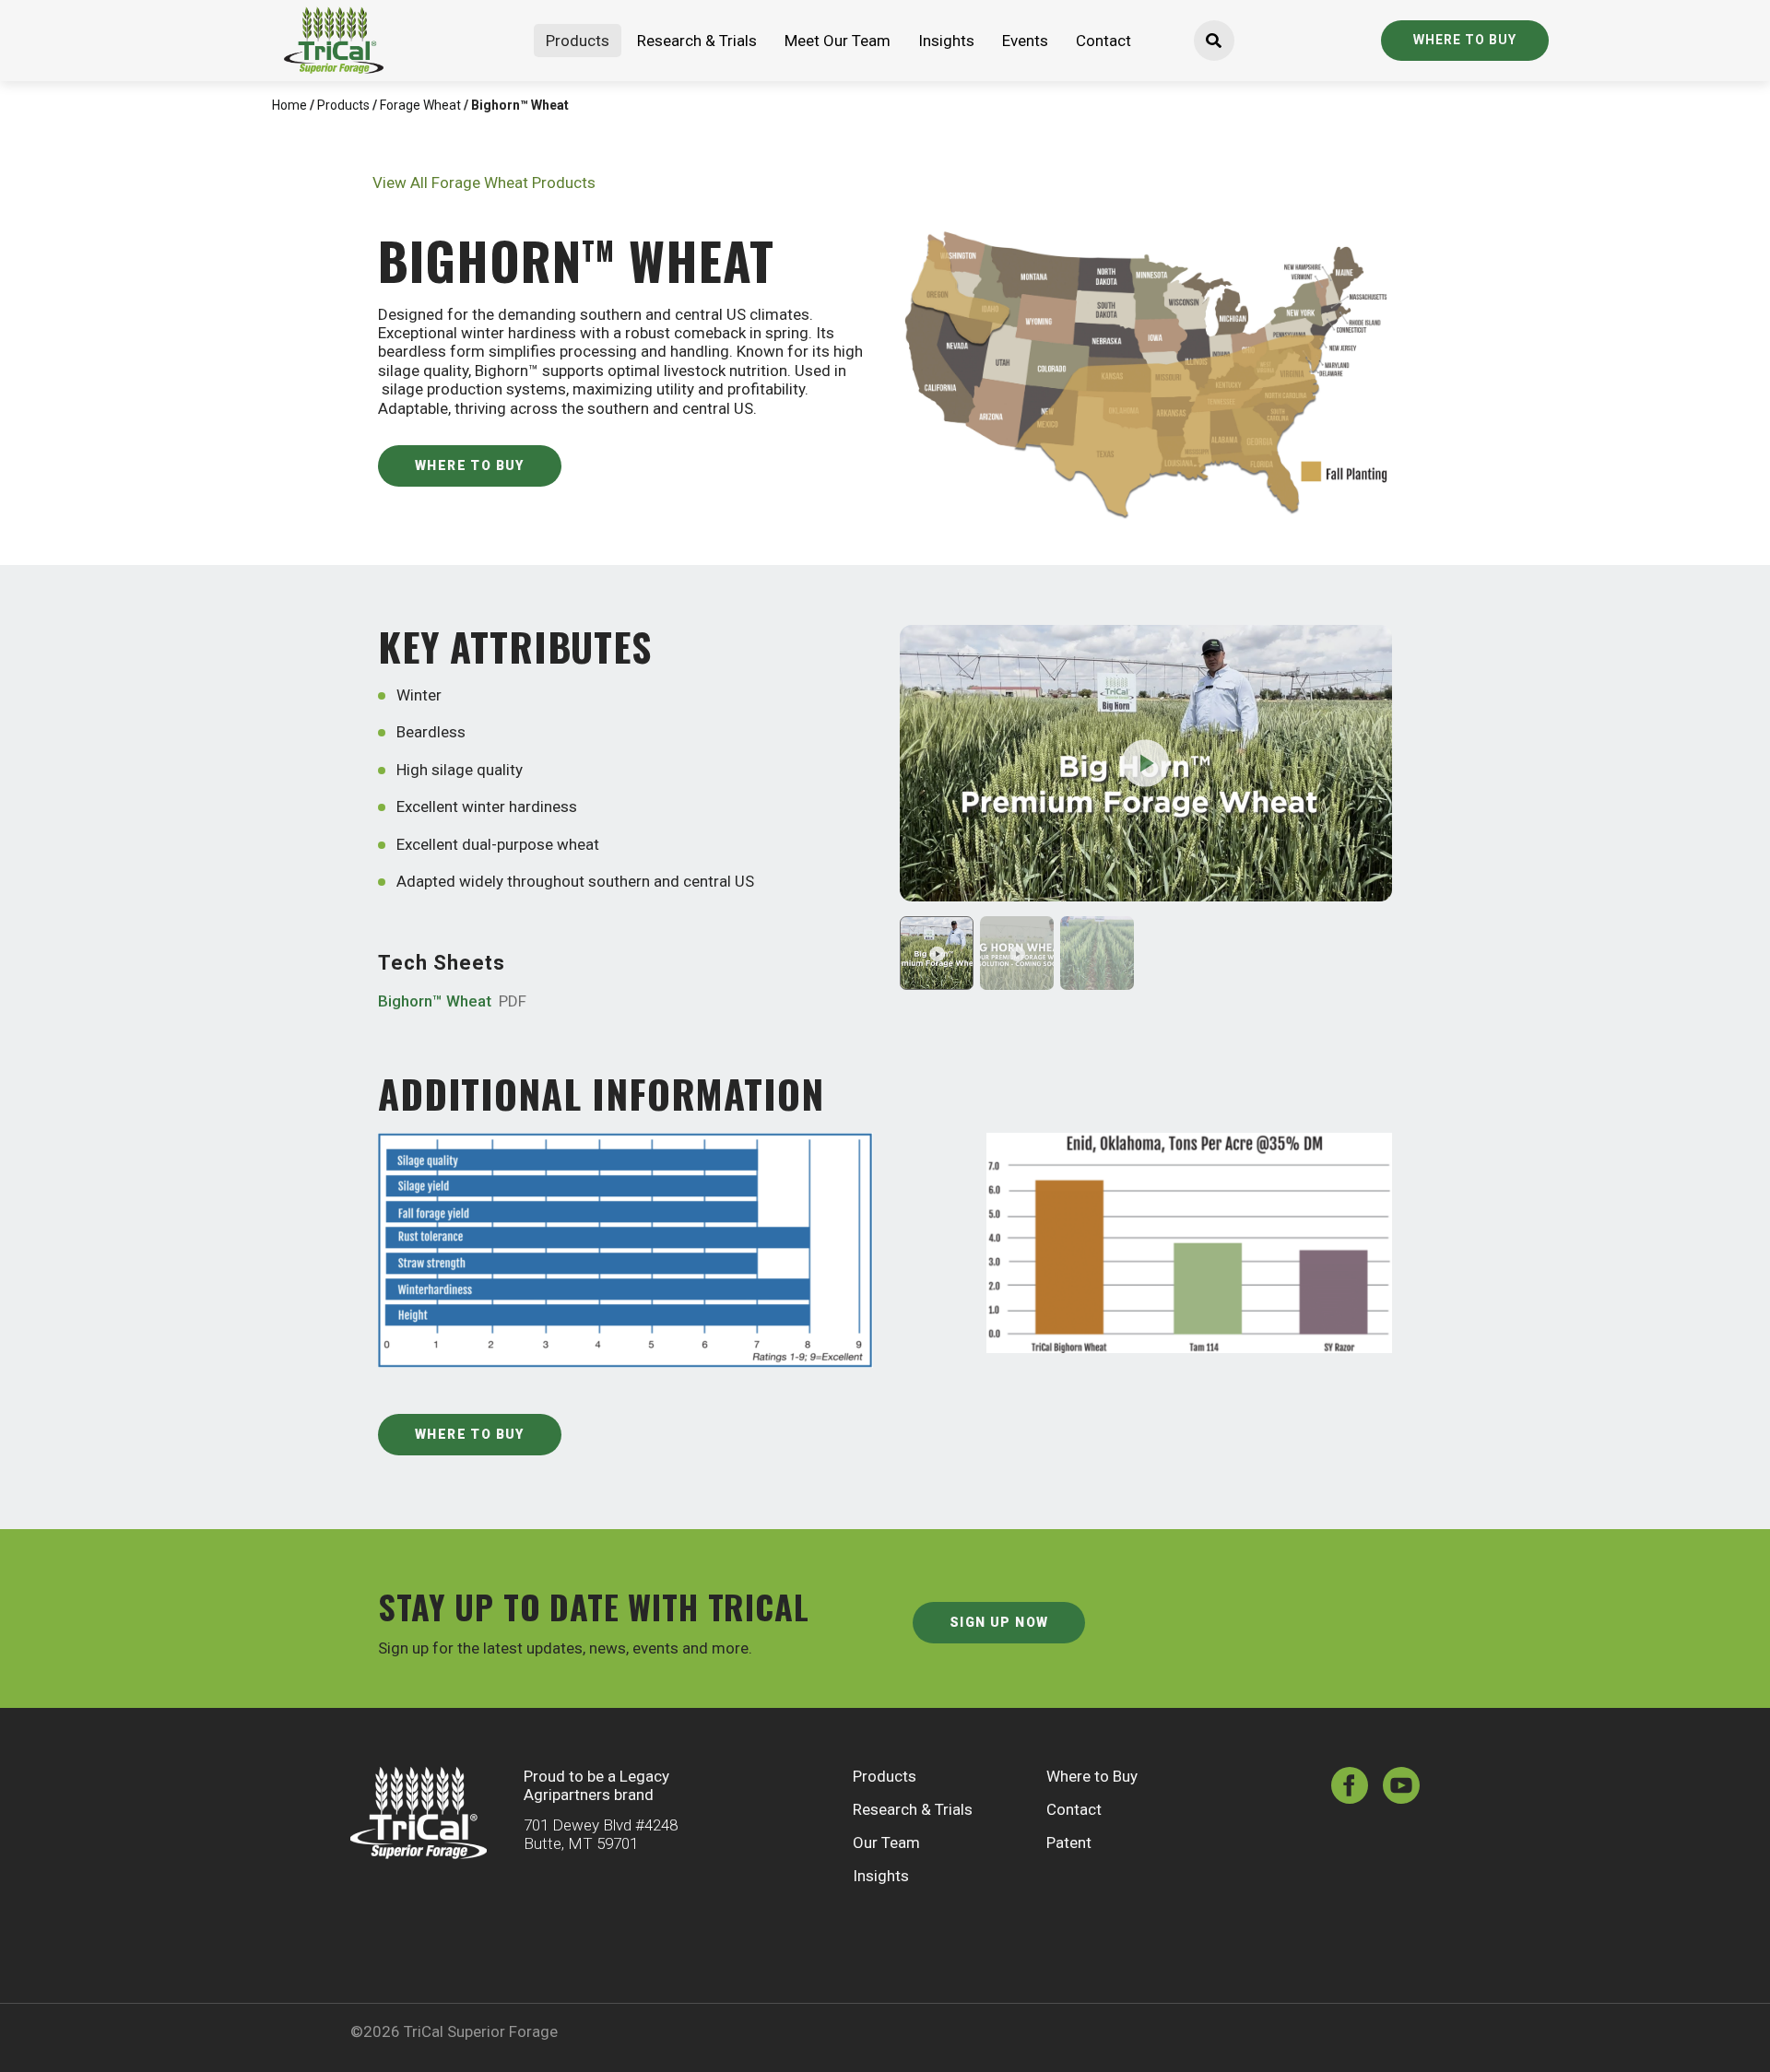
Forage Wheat (420, 105)
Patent (1069, 1842)
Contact (1103, 41)
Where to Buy (1465, 40)
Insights (946, 41)
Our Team (886, 1842)
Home (289, 105)
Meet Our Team (838, 41)
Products (578, 41)
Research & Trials (697, 41)
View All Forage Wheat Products (484, 182)
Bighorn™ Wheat (452, 1001)
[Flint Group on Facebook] (1350, 1787)
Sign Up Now (999, 1622)
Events (1025, 41)
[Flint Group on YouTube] (1401, 1787)
